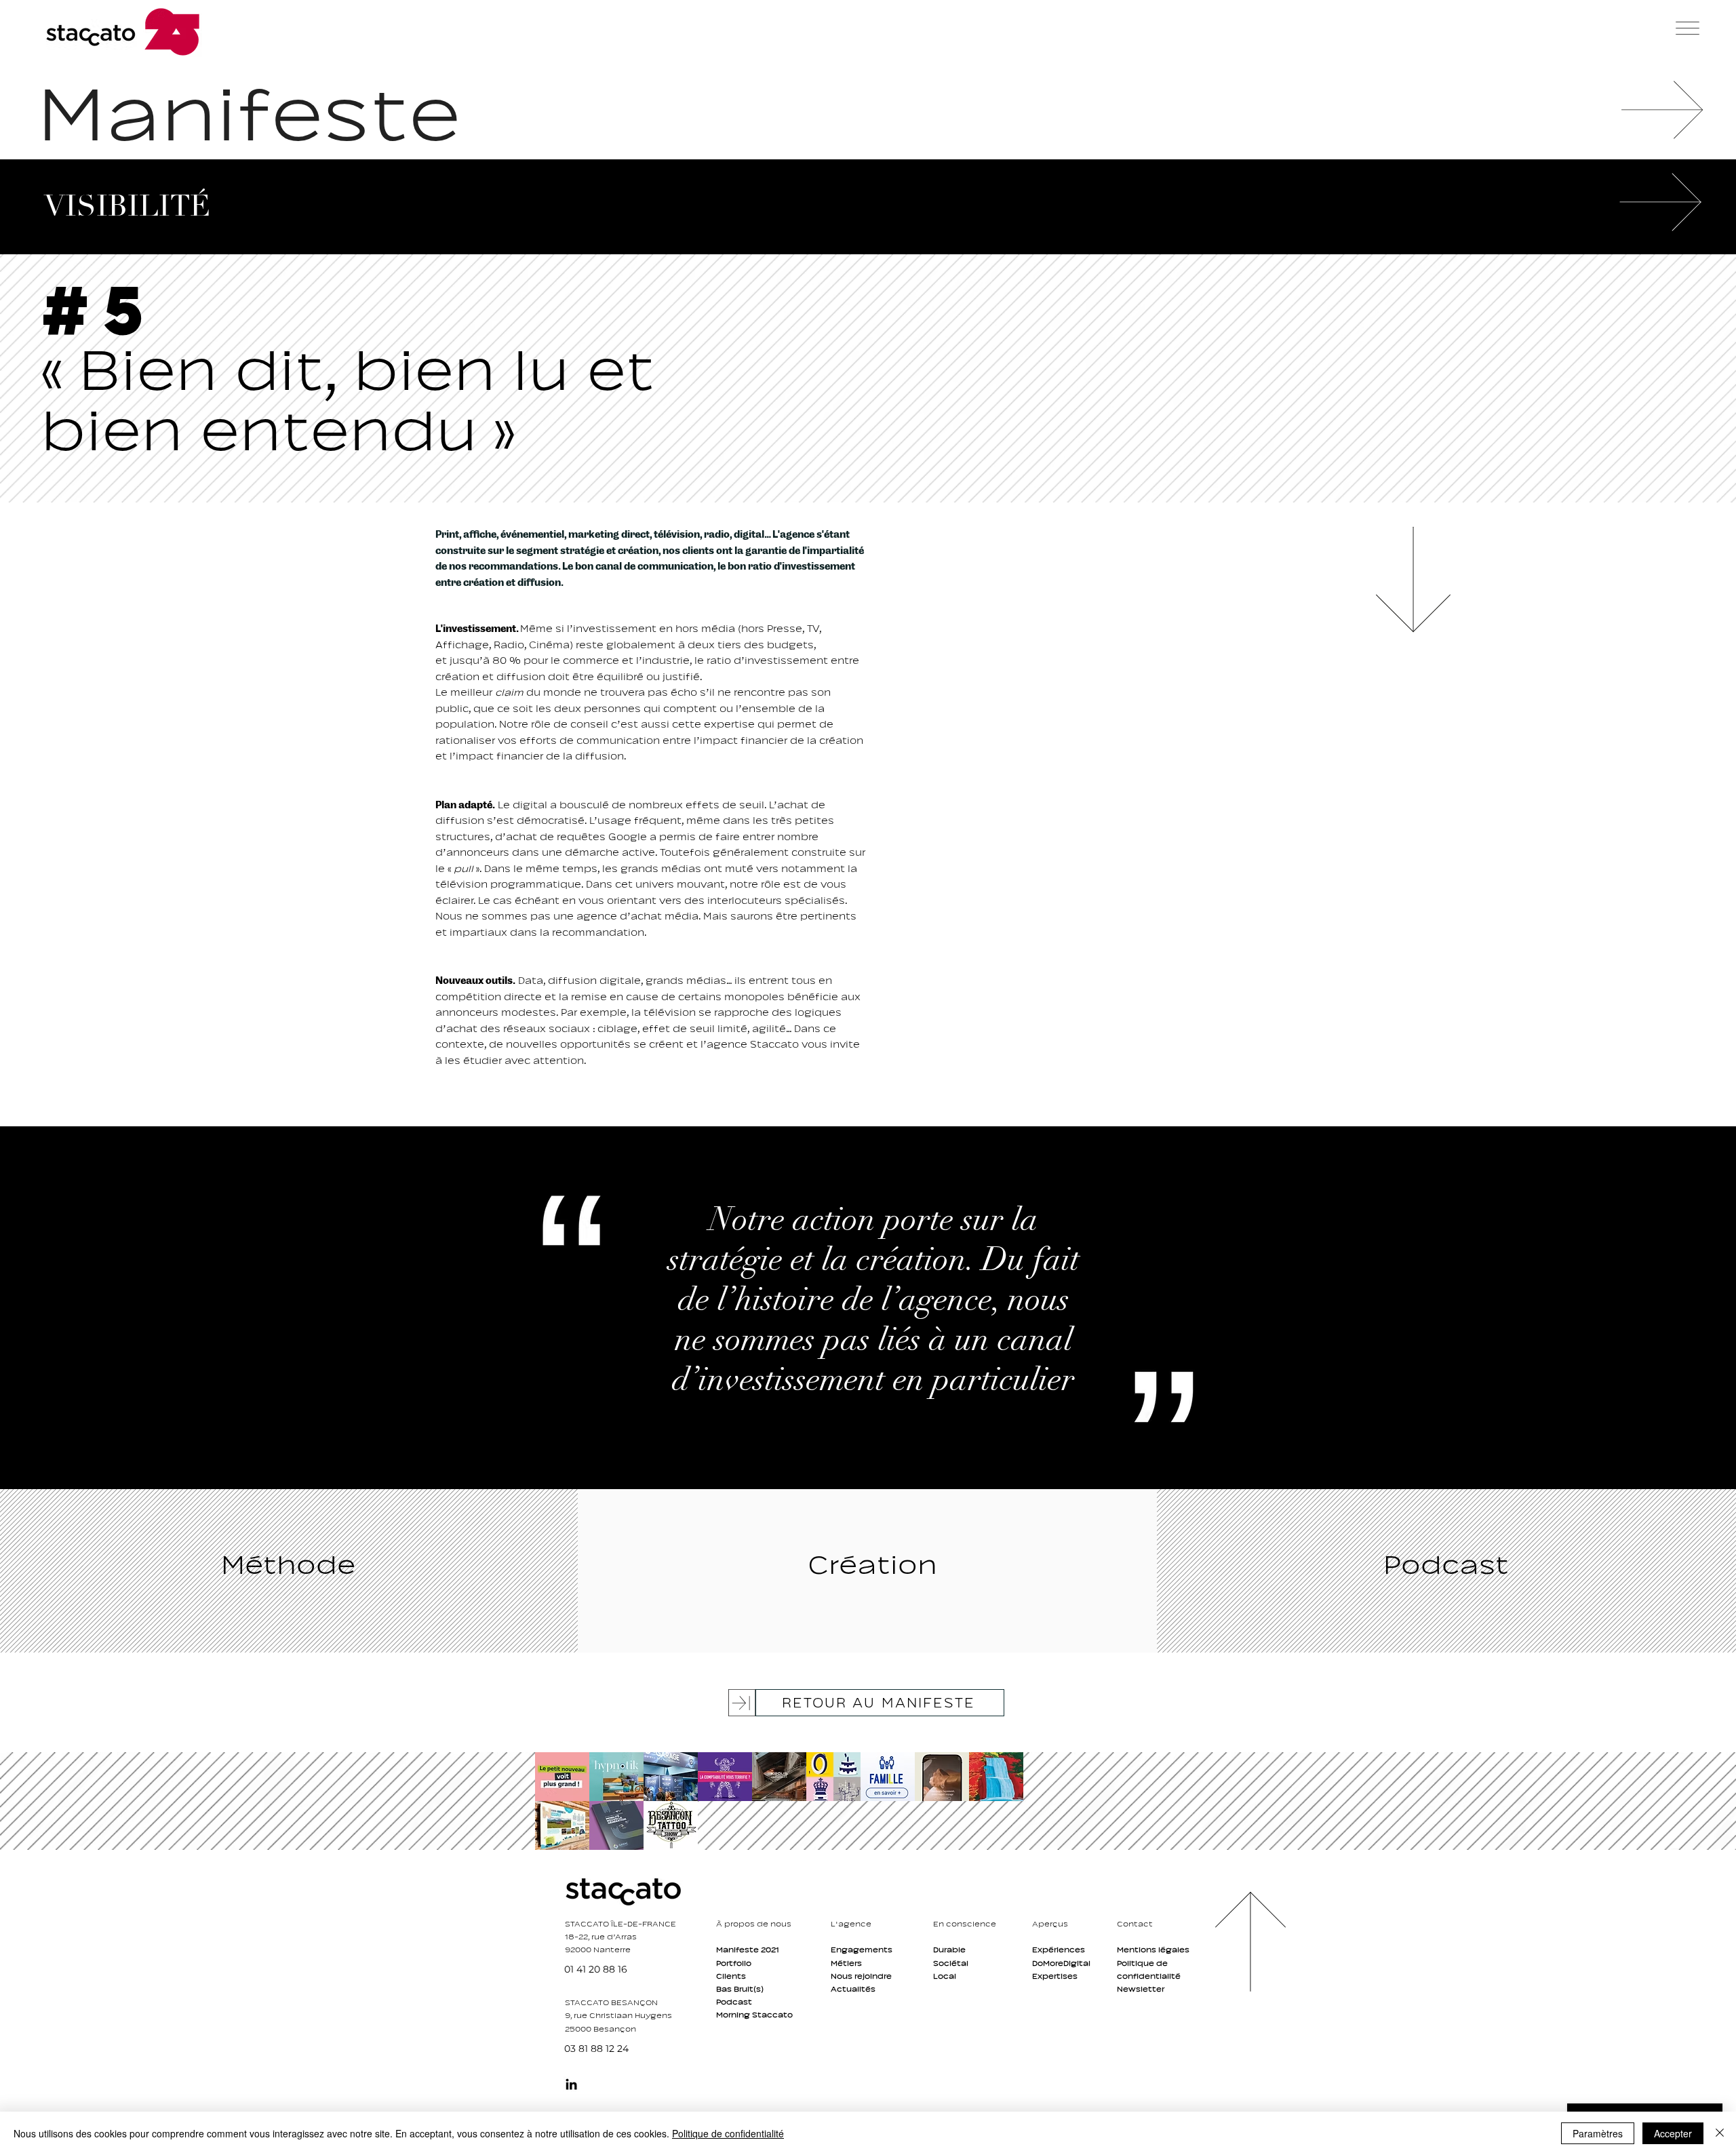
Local (945, 1976)
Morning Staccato (754, 2015)
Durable (949, 1950)
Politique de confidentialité (728, 2133)
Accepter (1673, 2133)
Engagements (862, 1950)
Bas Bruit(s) (740, 1989)
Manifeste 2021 (748, 1950)
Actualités (853, 1989)
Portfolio (734, 1963)
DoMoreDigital (1061, 1963)
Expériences (1059, 1950)
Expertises (1055, 1976)
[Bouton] (560, 1776)
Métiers (846, 1963)
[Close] (1720, 2133)
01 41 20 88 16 (596, 1969)
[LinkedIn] (571, 2084)
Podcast (734, 2002)
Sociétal (951, 1963)
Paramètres (1598, 2133)
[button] (1688, 28)
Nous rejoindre (861, 1976)
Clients (731, 1976)
